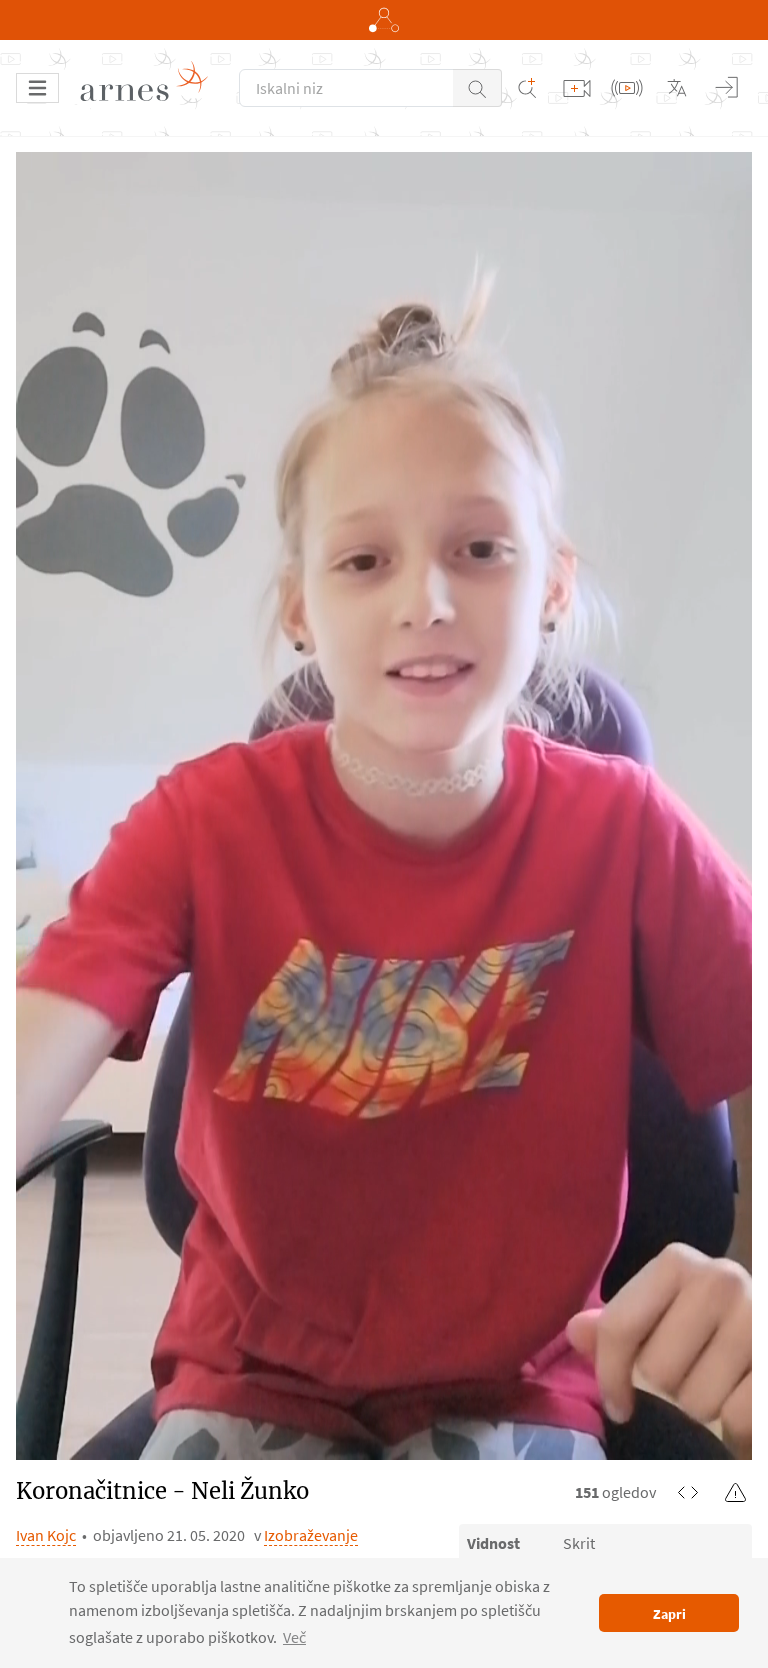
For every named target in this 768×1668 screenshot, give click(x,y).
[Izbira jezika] (677, 88)
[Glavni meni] (37, 88)
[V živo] (627, 88)
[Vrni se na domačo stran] (151, 88)
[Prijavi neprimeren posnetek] (736, 1492)
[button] (477, 88)
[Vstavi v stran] (688, 1492)
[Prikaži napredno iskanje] (527, 88)
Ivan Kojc (46, 1535)
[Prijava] (727, 88)
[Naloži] (577, 88)
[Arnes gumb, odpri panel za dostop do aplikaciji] (384, 20)
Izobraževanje (311, 1535)
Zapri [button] (669, 1614)
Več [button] (294, 1637)
